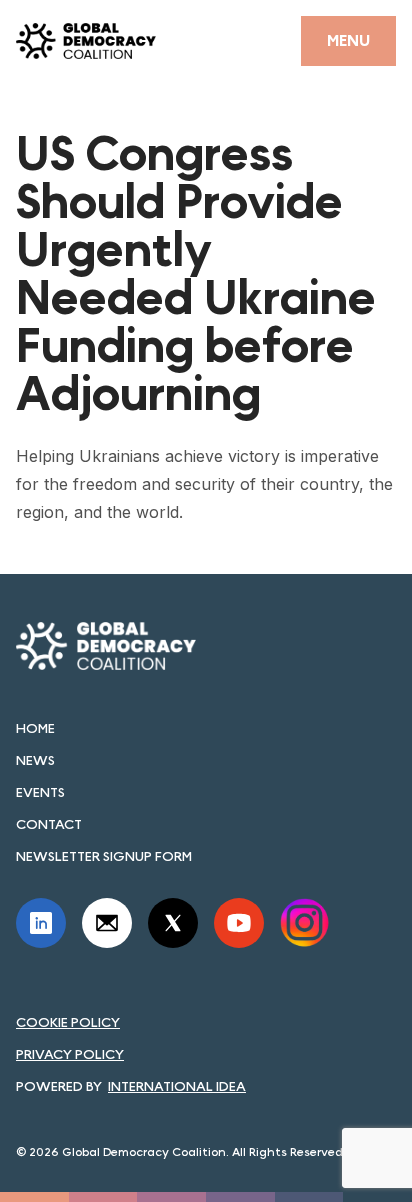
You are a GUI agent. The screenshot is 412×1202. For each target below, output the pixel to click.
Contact (49, 824)
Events (40, 792)
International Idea (177, 1086)
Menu (348, 40)
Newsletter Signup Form (104, 856)
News (35, 760)
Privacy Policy (70, 1054)
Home (35, 728)
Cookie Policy (68, 1022)
